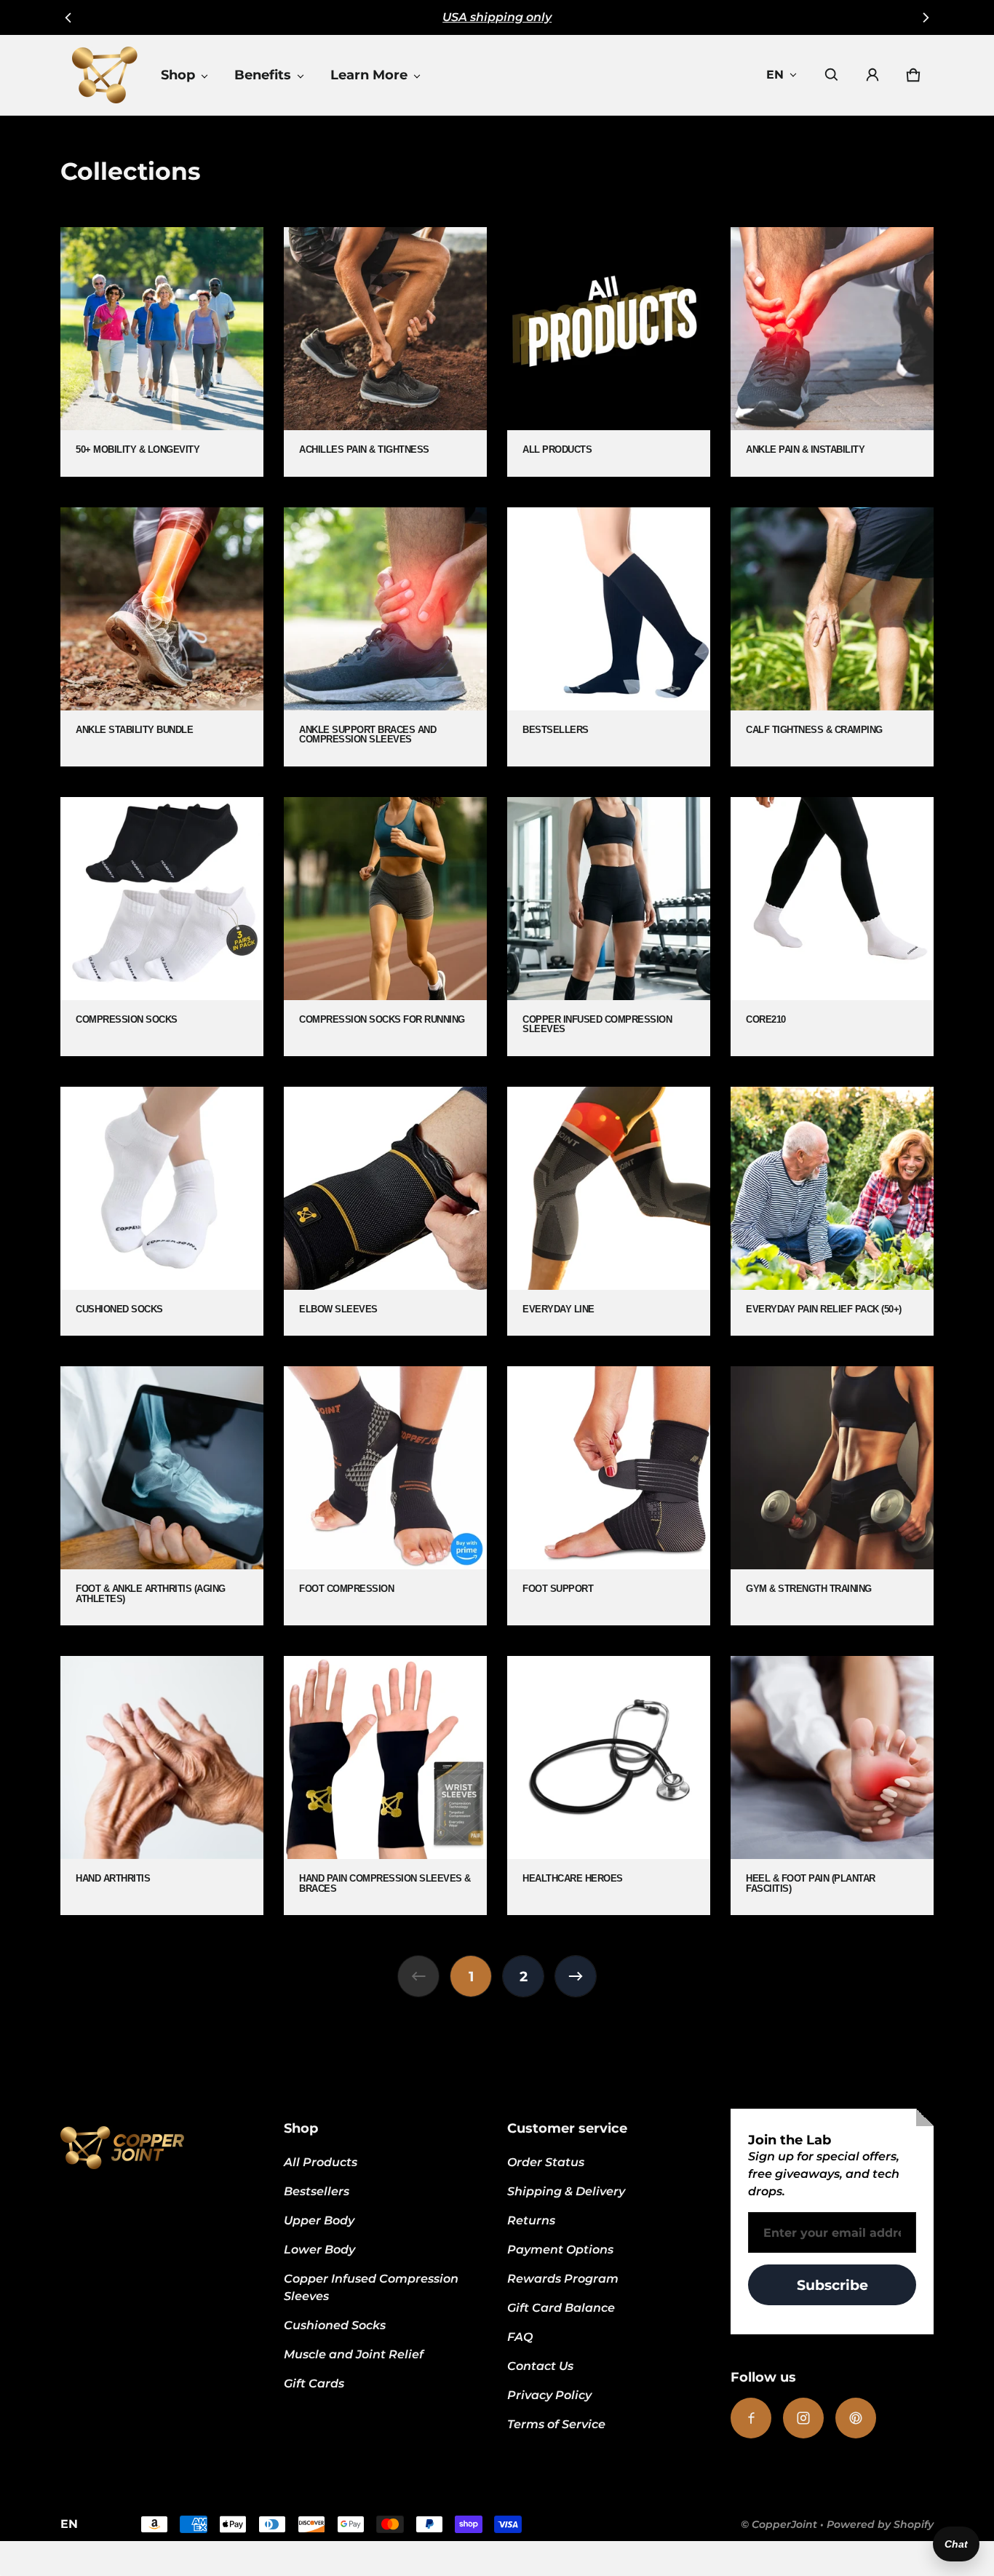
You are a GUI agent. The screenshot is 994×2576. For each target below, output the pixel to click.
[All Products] (609, 352)
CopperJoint (784, 2524)
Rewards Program (563, 2279)
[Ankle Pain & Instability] (832, 352)
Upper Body (319, 2220)
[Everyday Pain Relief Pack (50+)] (832, 1211)
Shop (178, 75)
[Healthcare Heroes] (609, 1786)
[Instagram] (803, 2418)
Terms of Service (556, 2424)
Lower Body (319, 2250)
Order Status (546, 2162)
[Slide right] (925, 17)
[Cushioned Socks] (162, 1211)
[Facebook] (751, 2418)
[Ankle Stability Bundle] (162, 637)
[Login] (872, 75)
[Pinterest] (856, 2418)
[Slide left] (69, 17)
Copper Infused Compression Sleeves (371, 2287)
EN (775, 75)
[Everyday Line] (609, 1211)
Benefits (263, 75)
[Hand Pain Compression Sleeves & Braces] (385, 1786)
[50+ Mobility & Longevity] (162, 352)
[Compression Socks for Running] (385, 927)
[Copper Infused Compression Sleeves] (609, 927)
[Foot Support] (609, 1496)
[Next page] (576, 1976)
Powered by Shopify (880, 2524)
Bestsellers (317, 2191)
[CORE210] (832, 927)
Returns (531, 2220)
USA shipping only (497, 17)
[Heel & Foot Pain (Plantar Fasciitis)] (832, 1786)
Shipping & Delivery (566, 2191)
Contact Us (540, 2366)
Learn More (369, 75)
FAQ (520, 2337)
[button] (832, 75)
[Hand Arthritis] (162, 1786)
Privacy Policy (549, 2395)
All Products (321, 2162)
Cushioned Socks (335, 2325)
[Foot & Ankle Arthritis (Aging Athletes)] (162, 1496)
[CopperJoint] (105, 75)
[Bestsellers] (609, 637)
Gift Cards (314, 2383)
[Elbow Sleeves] (385, 1211)
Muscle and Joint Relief (354, 2354)
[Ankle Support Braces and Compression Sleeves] (385, 637)
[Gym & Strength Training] (832, 1496)
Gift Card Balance (561, 2308)
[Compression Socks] (162, 927)
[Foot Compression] (385, 1496)
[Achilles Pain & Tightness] (385, 352)
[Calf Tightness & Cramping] (832, 637)
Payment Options (560, 2250)
